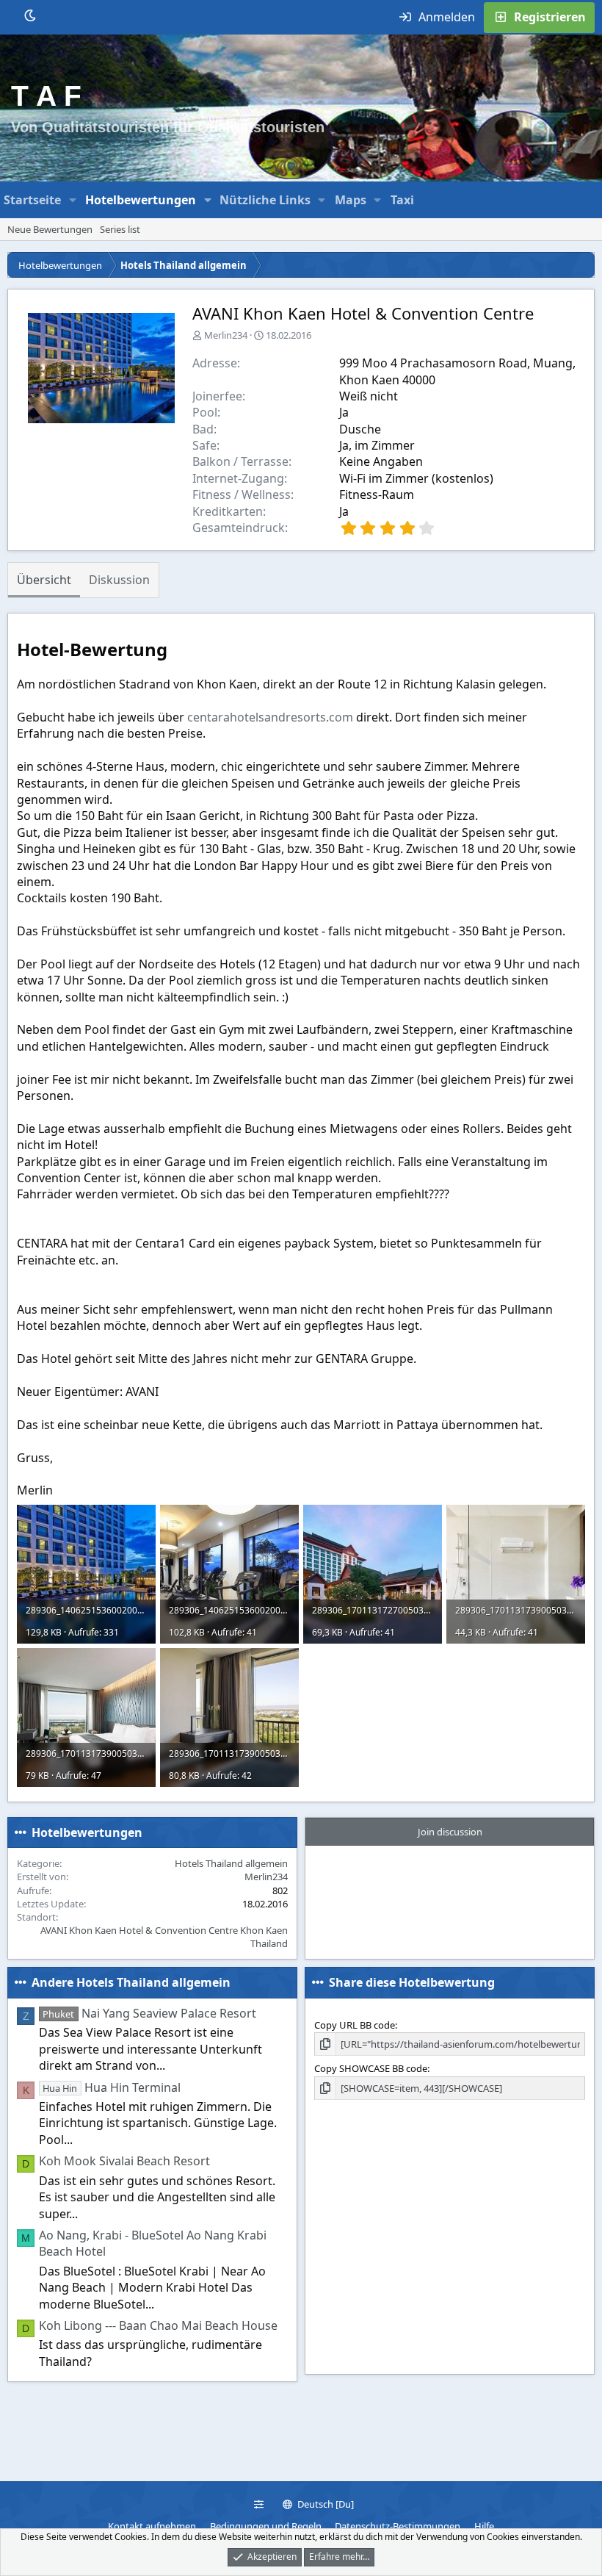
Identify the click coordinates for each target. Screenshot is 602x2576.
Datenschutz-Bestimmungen (398, 2526)
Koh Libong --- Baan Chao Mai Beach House (158, 2325)
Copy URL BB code (355, 2025)
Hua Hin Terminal (111, 2087)
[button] (73, 200)
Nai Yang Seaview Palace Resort (149, 2013)
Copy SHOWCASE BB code (371, 2068)
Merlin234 (226, 335)
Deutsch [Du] (324, 2504)
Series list (120, 229)
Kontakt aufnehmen (152, 2526)
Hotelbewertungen (141, 200)
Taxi (402, 200)
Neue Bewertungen (50, 229)
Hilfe (484, 2526)
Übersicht (44, 580)
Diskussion (119, 580)
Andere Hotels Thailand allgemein (131, 1982)
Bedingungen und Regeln (266, 2526)
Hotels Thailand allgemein (231, 1863)
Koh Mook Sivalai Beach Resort (124, 2161)
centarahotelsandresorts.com (270, 717)
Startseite (32, 200)
